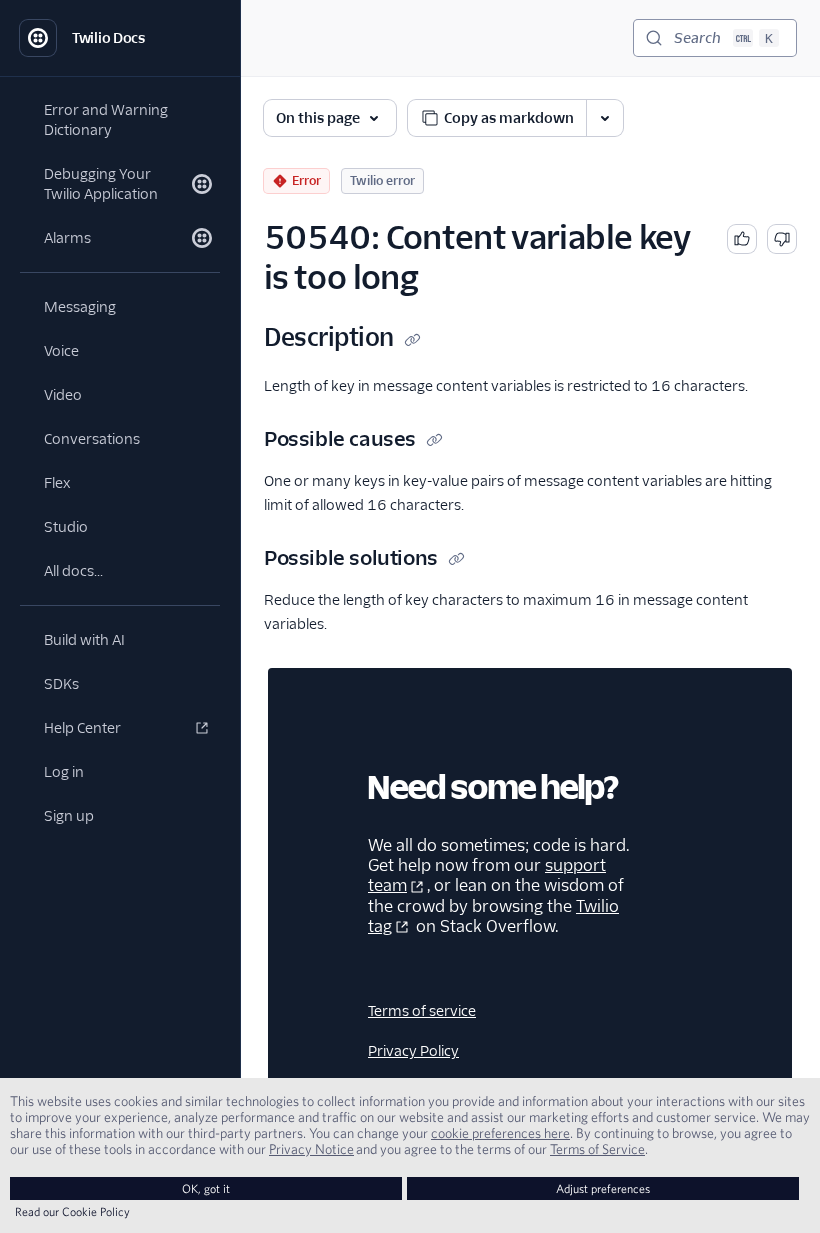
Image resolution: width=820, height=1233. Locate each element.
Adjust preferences (603, 1188)
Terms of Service (597, 1149)
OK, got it (206, 1188)
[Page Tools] (605, 118)
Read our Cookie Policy (72, 1211)
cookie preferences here (500, 1133)
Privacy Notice (311, 1149)
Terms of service (422, 1011)
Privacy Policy (413, 1051)
